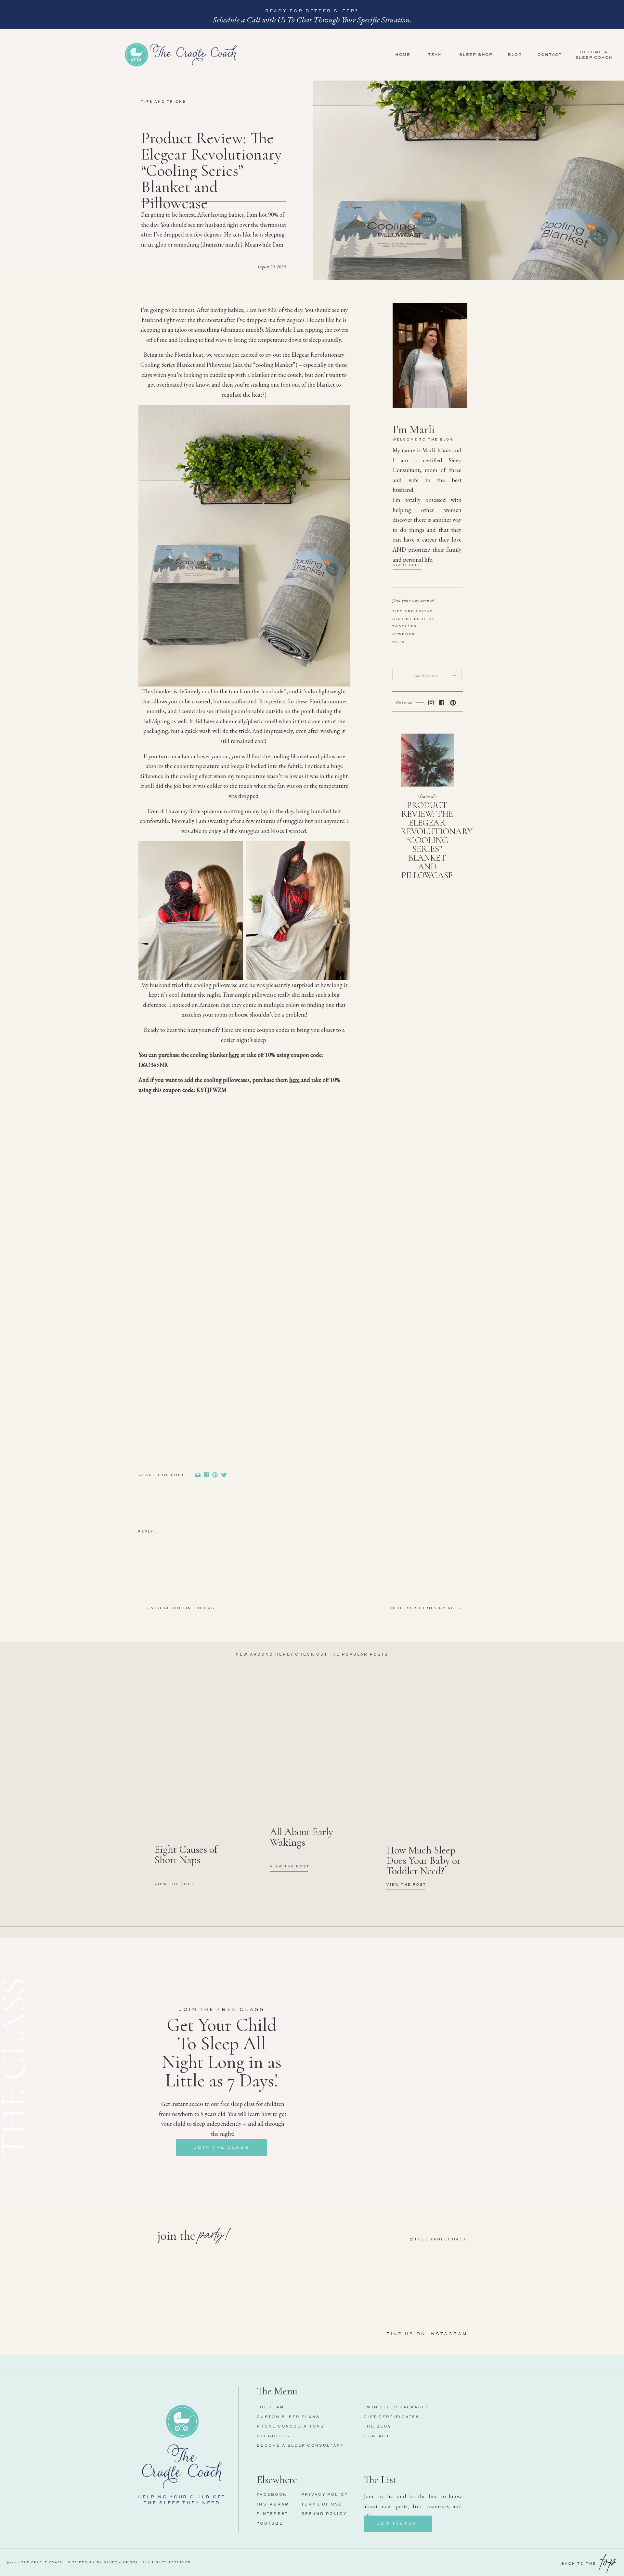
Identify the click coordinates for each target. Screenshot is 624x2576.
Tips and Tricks (163, 102)
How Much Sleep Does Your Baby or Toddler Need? (423, 1860)
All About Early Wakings (301, 1837)
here (234, 1055)
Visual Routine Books (183, 1608)
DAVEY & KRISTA (121, 2563)
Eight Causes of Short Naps (186, 1855)
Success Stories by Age (424, 1608)
